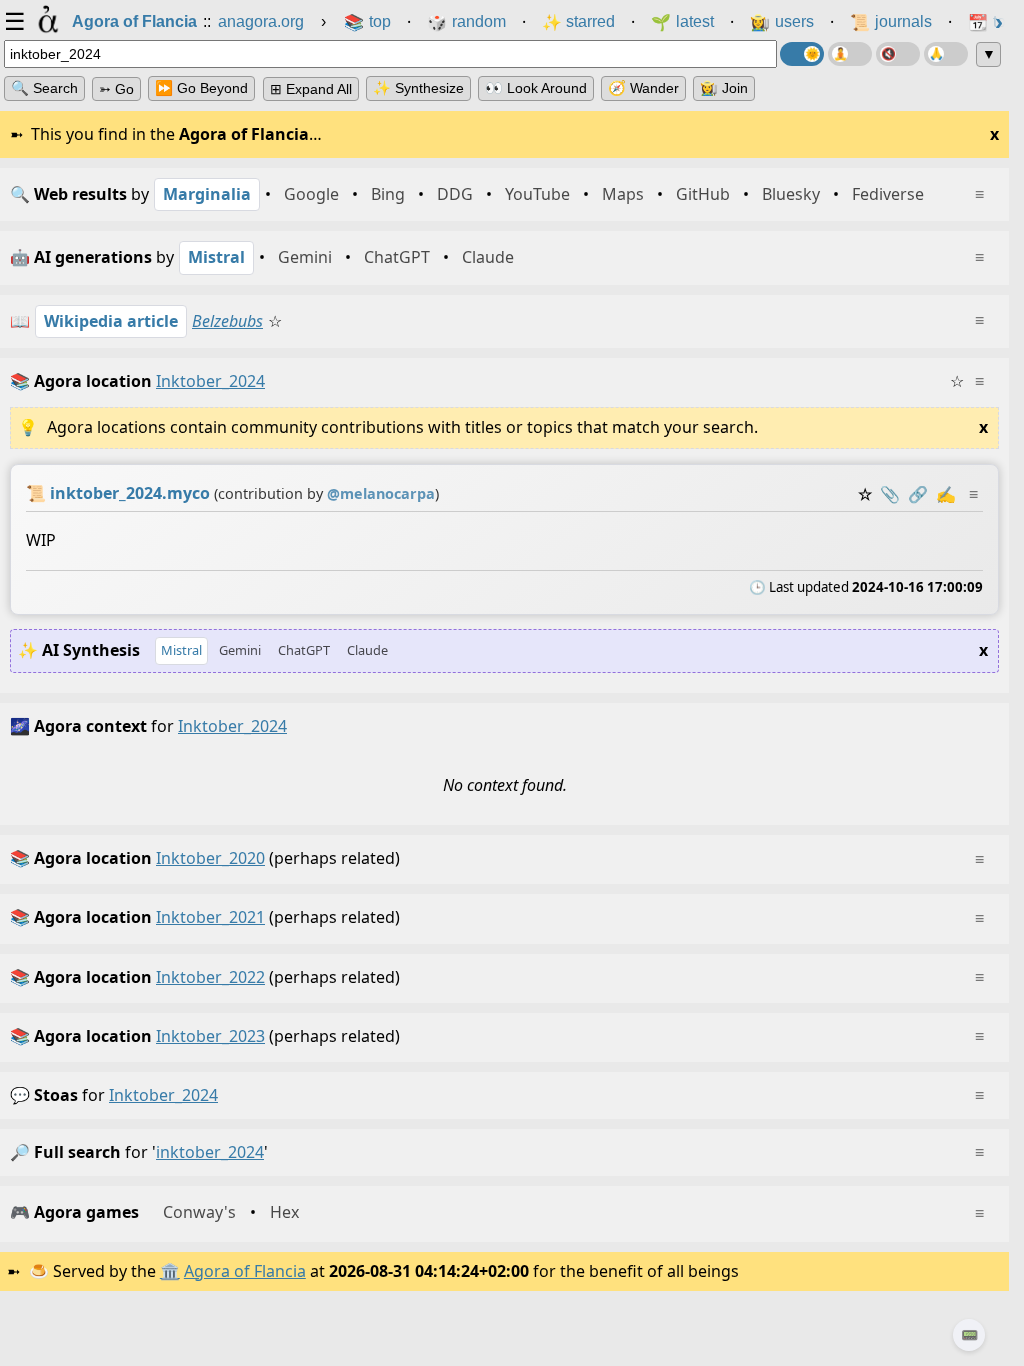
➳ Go (116, 89)
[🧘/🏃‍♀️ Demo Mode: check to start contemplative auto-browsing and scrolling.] (850, 54)
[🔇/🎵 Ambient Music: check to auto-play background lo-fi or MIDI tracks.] (898, 54)
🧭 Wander (643, 88)
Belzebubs (227, 321)
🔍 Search (44, 88)
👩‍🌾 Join (724, 88)
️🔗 (918, 494)
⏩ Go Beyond (201, 88)
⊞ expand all (311, 89)
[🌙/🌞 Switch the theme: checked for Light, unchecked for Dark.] (802, 54)
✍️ (946, 494)
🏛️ (170, 1271)
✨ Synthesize (418, 88)
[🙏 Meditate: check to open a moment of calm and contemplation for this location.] (946, 54)
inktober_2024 (163, 1095)
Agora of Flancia (245, 1271)
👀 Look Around (536, 88)
